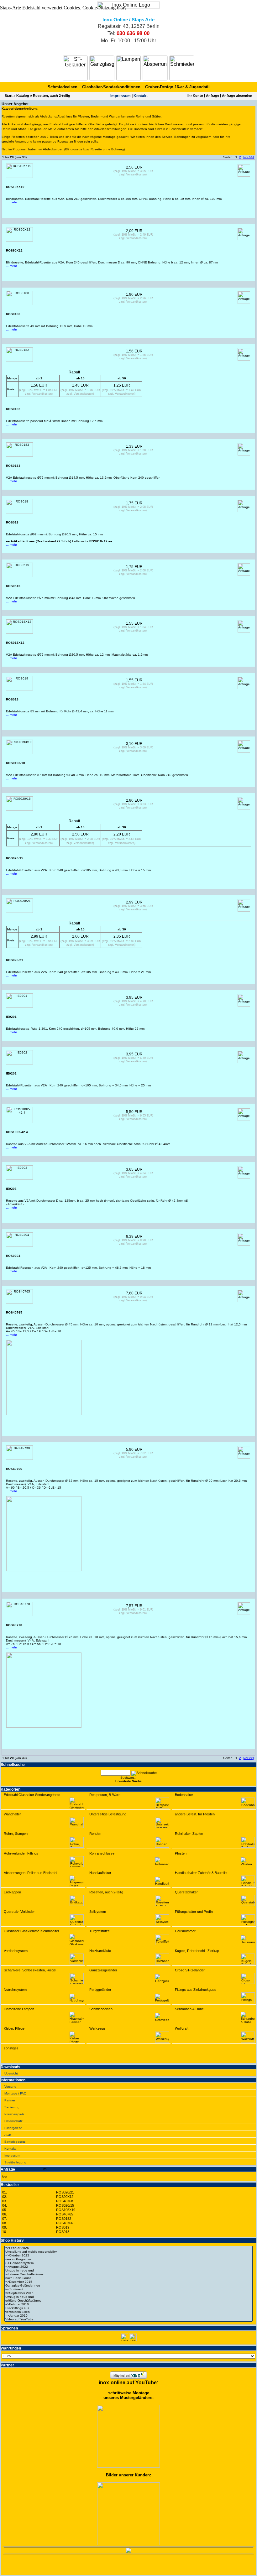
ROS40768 (65, 2201)
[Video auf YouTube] (128, 2319)
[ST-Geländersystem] (128, 2263)
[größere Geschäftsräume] (128, 2301)
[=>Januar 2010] (128, 2316)
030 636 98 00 (133, 33)
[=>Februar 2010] (128, 2304)
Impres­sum (121, 96)
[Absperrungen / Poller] (155, 68)
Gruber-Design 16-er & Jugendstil (177, 87)
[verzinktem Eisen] (128, 2312)
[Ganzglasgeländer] (102, 68)
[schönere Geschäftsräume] (128, 2274)
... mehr (11, 202)
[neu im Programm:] (128, 2259)
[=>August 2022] (128, 2267)
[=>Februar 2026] (128, 2248)
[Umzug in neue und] (128, 2271)
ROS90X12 (65, 2197)
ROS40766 (65, 2223)
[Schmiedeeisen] (182, 68)
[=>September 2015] (128, 2293)
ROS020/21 (65, 2192)
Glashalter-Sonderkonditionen (111, 87)
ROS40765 (65, 2214)
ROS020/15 (65, 2205)
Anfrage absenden (237, 96)
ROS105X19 (66, 2210)
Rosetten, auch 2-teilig (52, 96)
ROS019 (63, 2227)
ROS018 (63, 2232)
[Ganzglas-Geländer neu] (128, 2286)
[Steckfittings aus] (128, 2308)
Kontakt (141, 96)
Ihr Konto (195, 96)
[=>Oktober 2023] (128, 2256)
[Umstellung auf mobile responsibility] (128, 2252)
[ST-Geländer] (75, 68)
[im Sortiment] (128, 2289)
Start (9, 96)
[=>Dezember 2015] (128, 2282)
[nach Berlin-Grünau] (128, 2278)
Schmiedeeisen (63, 87)
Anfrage (212, 96)
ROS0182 (64, 2219)
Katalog (23, 96)
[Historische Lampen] (128, 68)
